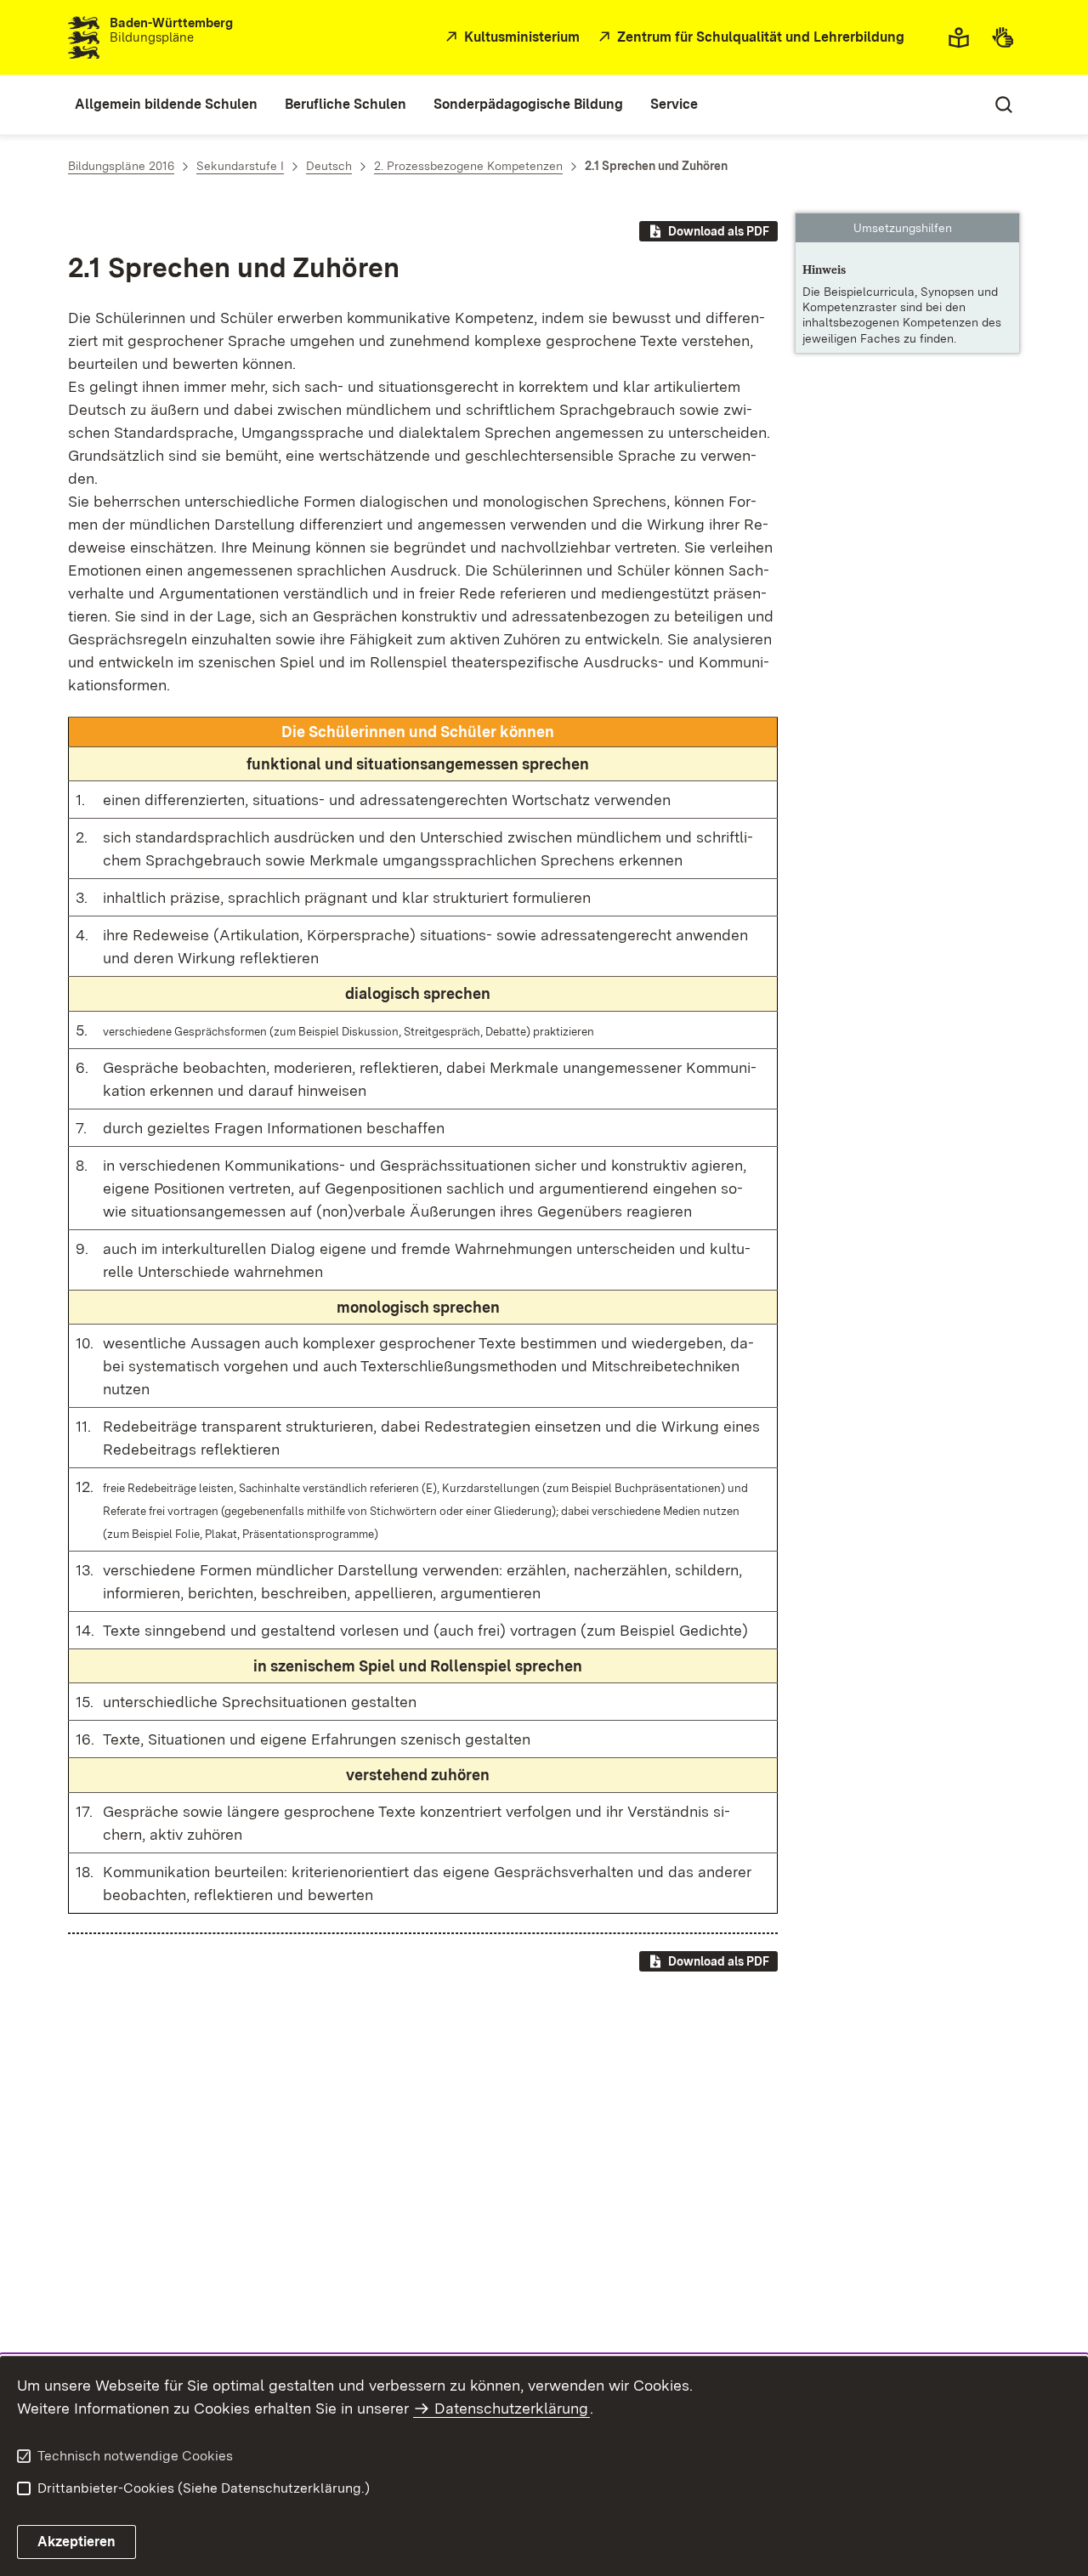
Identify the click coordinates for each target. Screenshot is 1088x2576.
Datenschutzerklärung (511, 2408)
